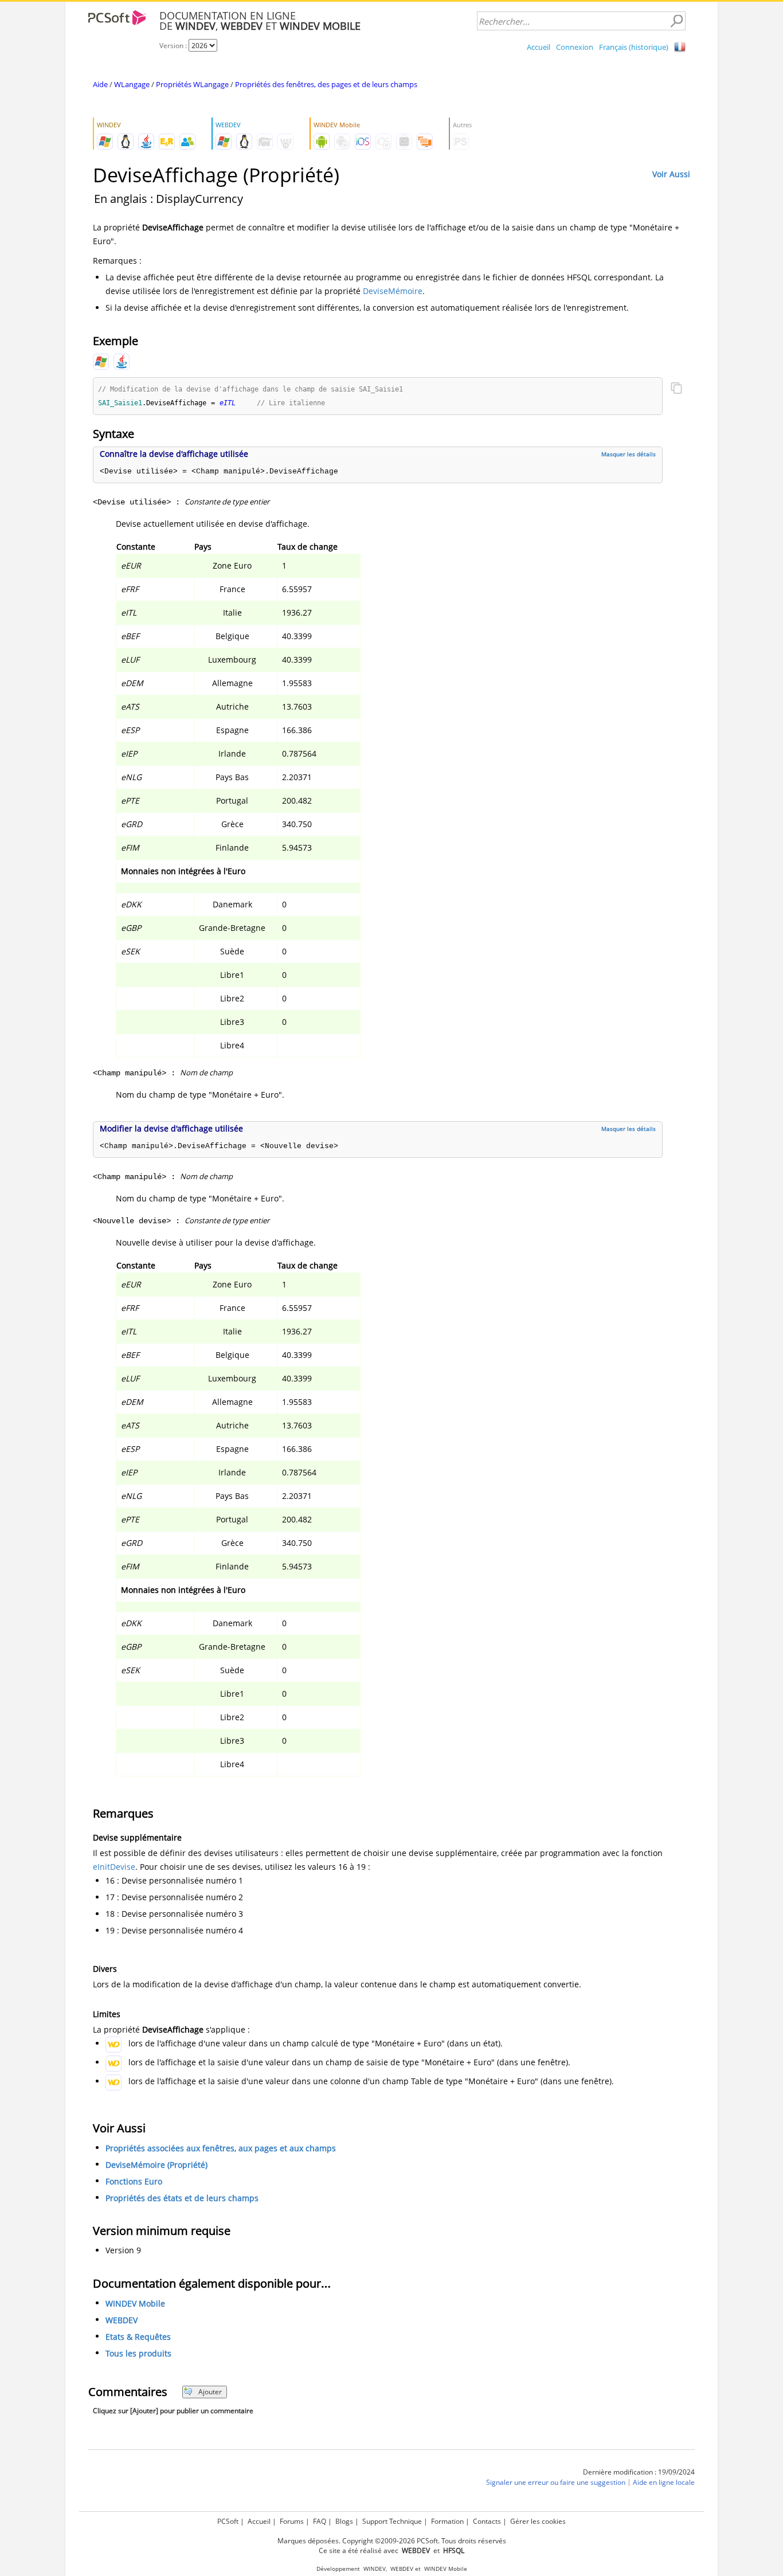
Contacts (487, 2521)
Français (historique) (634, 47)
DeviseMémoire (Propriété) (156, 2165)
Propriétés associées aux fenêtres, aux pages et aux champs (221, 2148)
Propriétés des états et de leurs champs (182, 2198)
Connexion (575, 47)
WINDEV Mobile (135, 2303)
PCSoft (228, 2521)
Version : (174, 46)
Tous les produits (138, 2353)
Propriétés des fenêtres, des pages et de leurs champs (326, 84)
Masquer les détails (629, 454)
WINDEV (375, 2569)
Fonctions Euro (134, 2181)
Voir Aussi (671, 174)
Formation (447, 2521)
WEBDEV (122, 2320)
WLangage (132, 84)
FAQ (320, 2521)
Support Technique (392, 2521)
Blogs (344, 2521)
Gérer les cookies (538, 2521)
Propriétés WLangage (192, 84)
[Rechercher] (676, 21)
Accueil (539, 47)
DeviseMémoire (393, 291)
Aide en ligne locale (664, 2482)
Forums (292, 2521)
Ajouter (210, 2392)
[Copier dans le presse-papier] (676, 389)
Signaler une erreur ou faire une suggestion (556, 2482)
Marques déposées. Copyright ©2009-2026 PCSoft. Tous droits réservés (392, 2541)
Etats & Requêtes (138, 2337)
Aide (100, 84)
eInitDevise (114, 1867)
